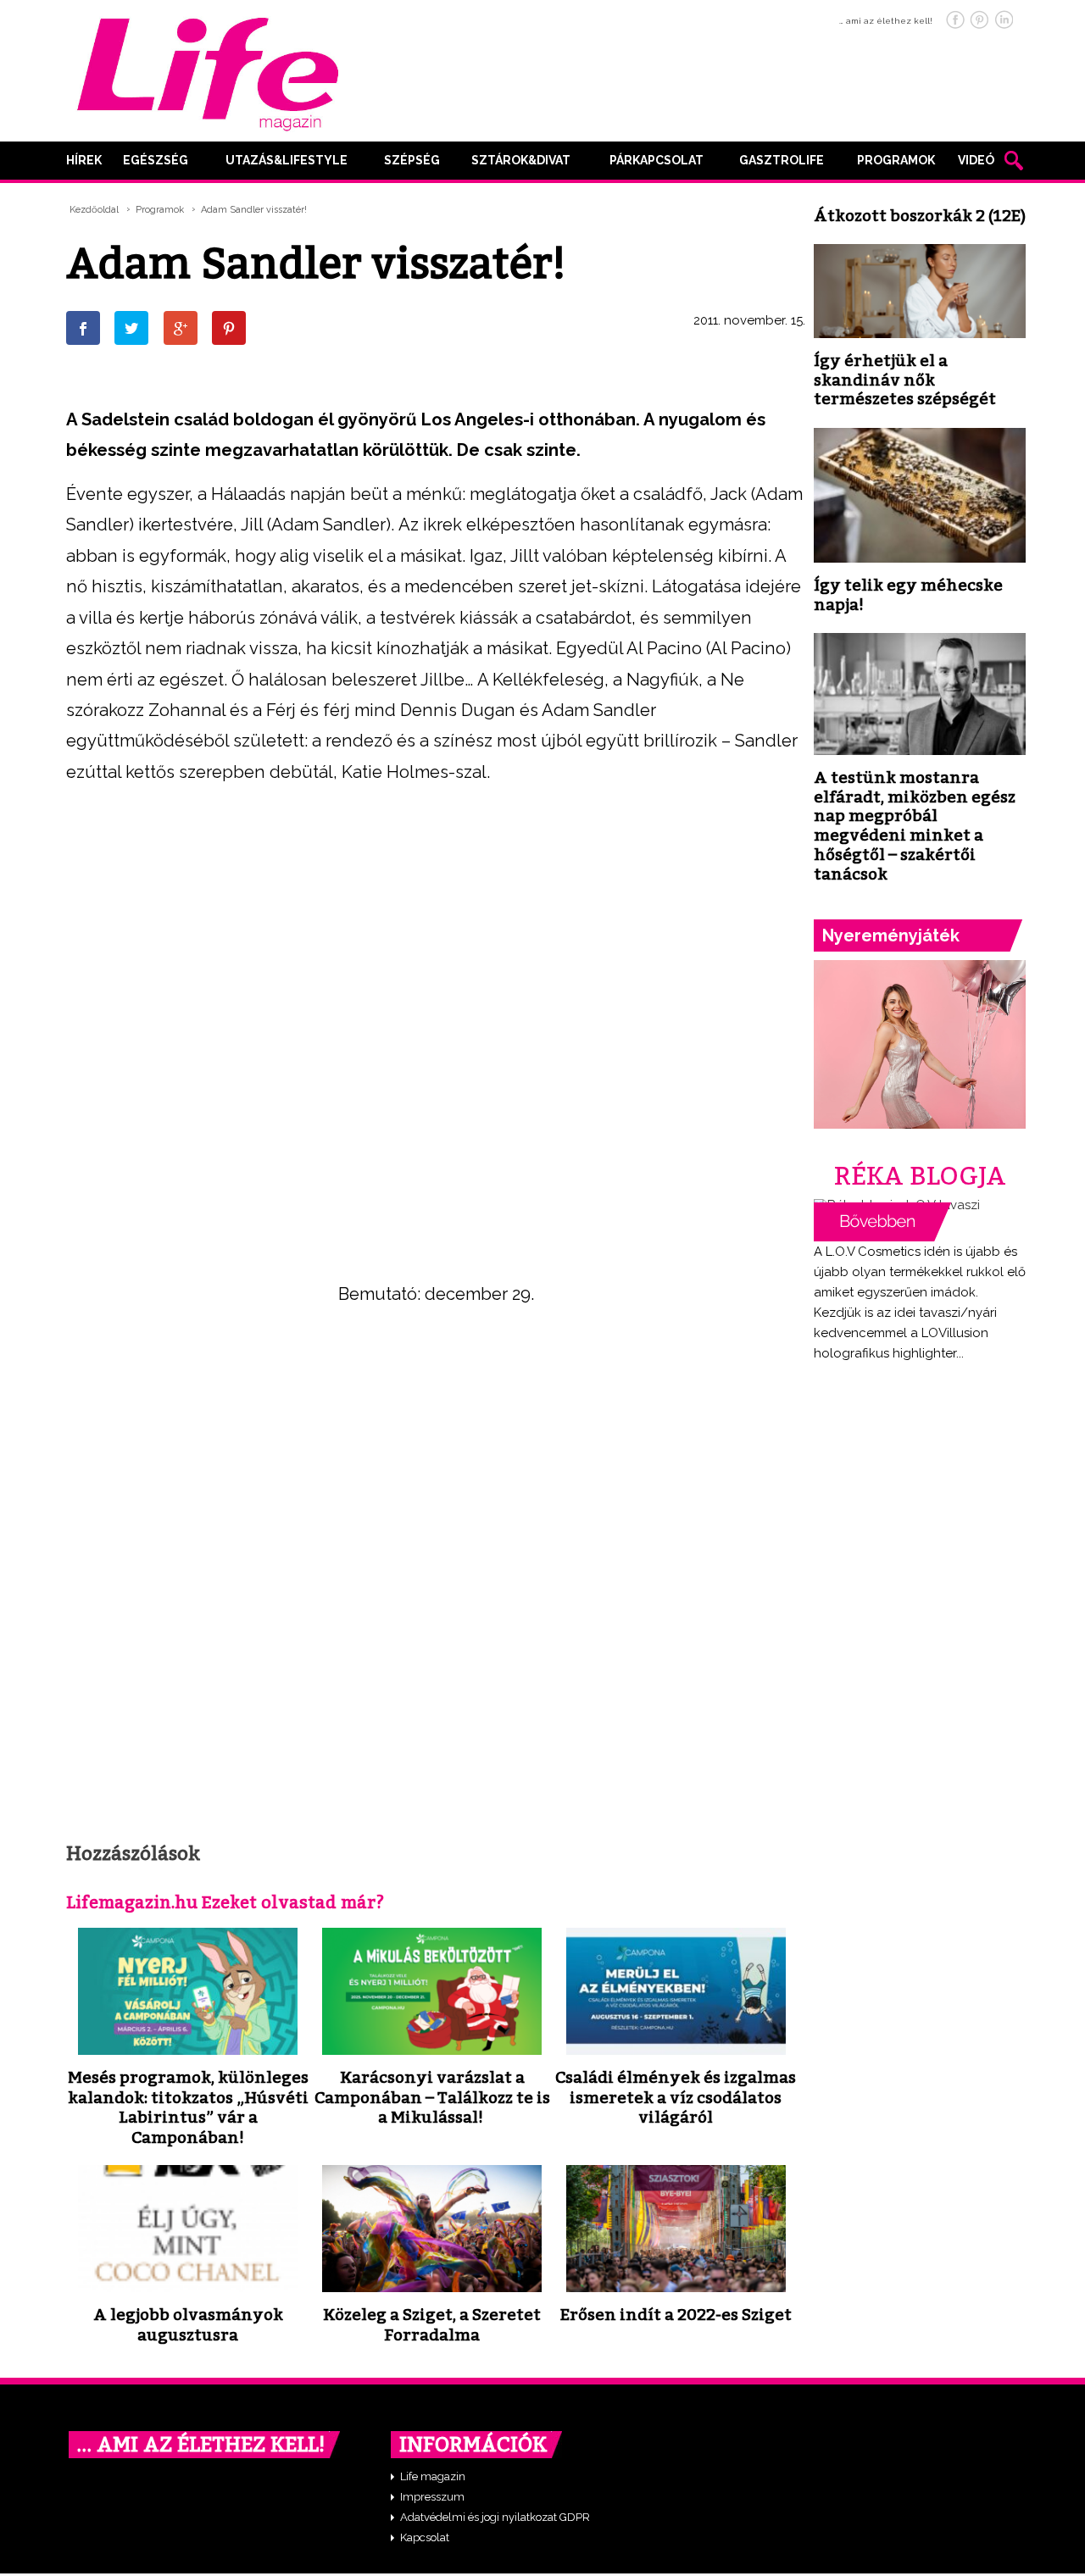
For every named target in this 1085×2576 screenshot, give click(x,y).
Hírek (84, 160)
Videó (976, 160)
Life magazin (433, 2476)
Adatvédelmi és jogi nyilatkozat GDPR (495, 2517)
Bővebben (882, 1222)
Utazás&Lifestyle (287, 160)
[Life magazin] (208, 71)
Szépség (412, 160)
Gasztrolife (782, 160)
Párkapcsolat (657, 160)
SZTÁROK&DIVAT (521, 160)
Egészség (156, 160)
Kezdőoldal (94, 210)
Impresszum (432, 2497)
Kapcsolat (425, 2537)
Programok (896, 160)
